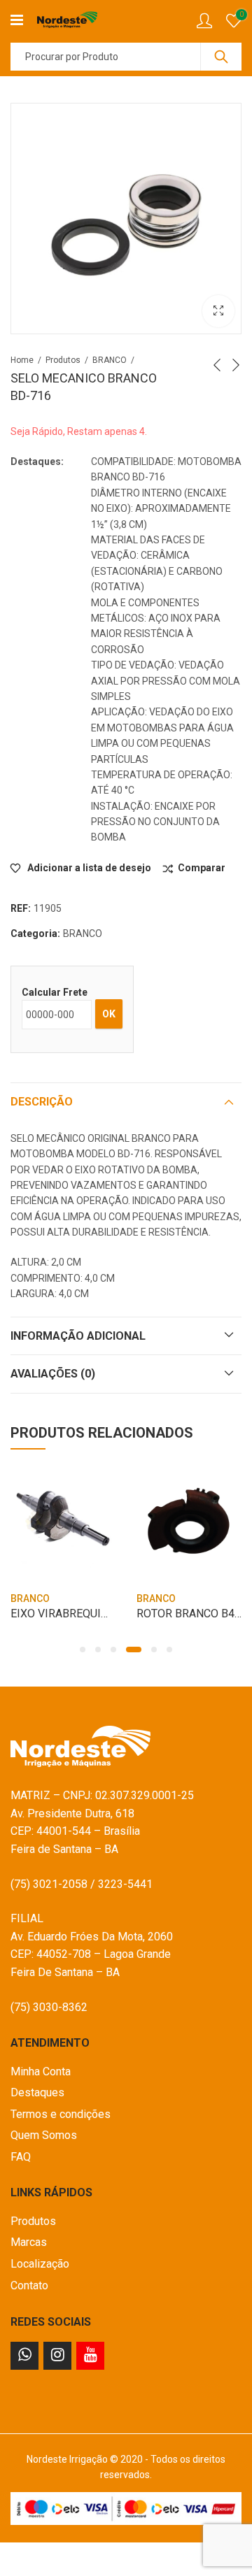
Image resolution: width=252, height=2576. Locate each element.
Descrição (42, 1102)
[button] (83, 1650)
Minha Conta (41, 2071)
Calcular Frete (55, 992)
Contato (29, 2285)
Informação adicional (78, 1336)
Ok (109, 1014)
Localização (40, 2264)
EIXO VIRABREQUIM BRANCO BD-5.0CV (109, 1613)
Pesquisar (221, 57)
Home (22, 360)
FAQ (21, 2157)
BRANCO (110, 360)
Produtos (63, 360)
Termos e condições (61, 2114)
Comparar (202, 868)
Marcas (29, 2242)
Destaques (37, 2092)
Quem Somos (44, 2135)
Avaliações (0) (53, 1374)
